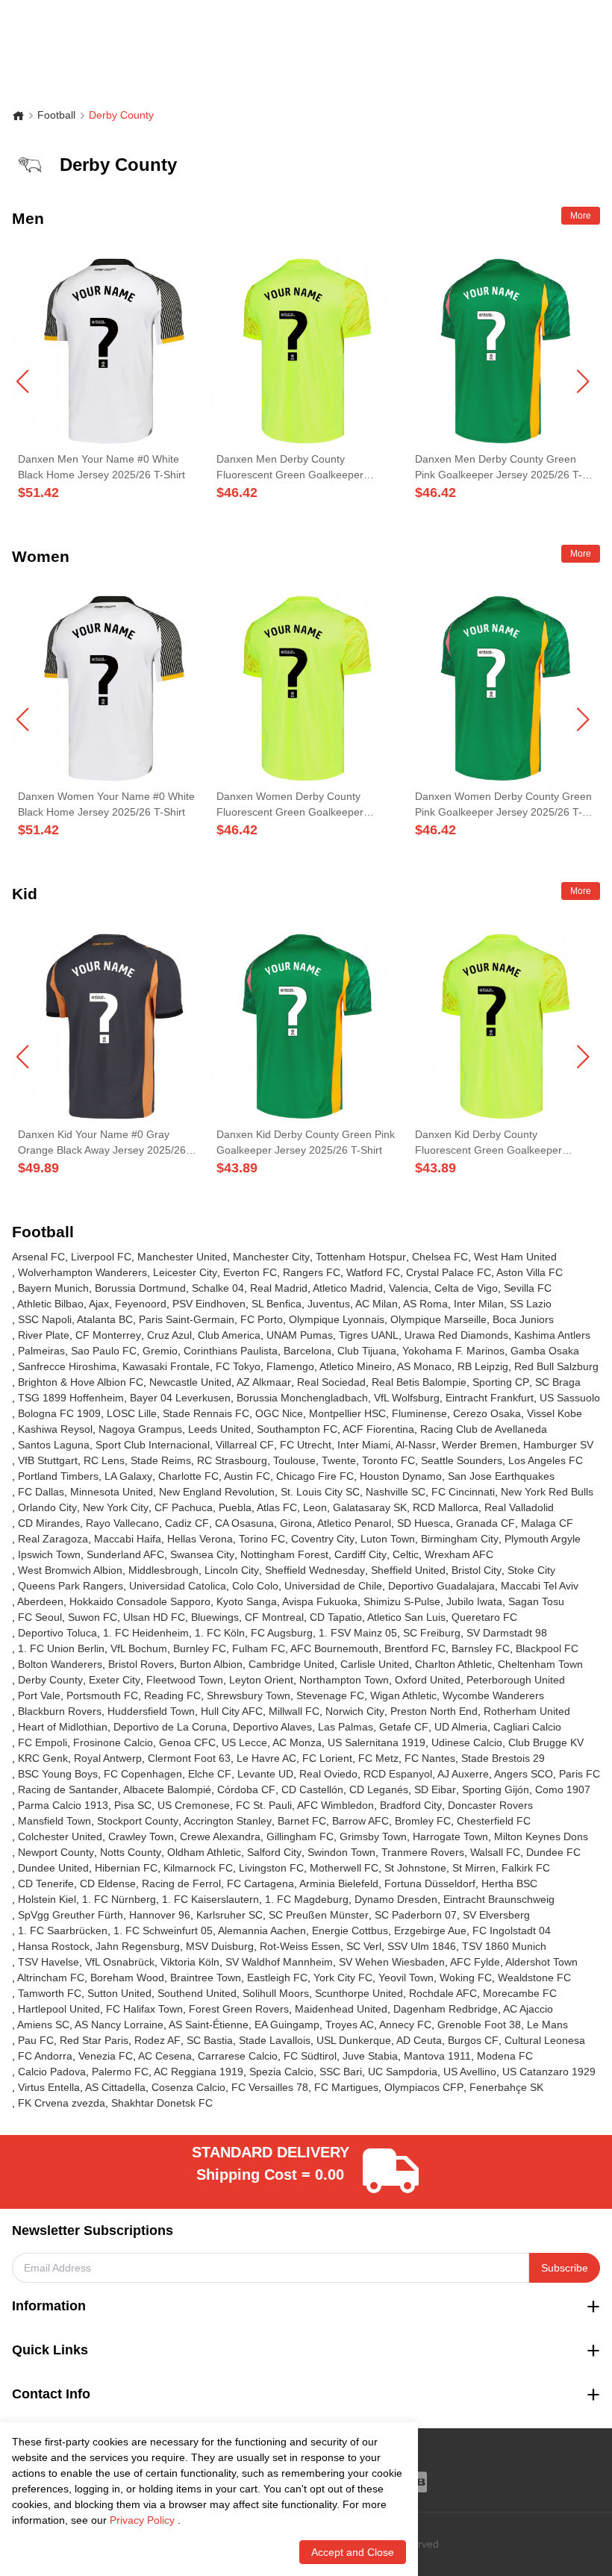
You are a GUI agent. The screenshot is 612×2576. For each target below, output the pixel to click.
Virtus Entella (49, 2087)
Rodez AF (157, 2040)
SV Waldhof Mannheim (279, 1962)
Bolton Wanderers (60, 1664)
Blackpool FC (547, 1648)
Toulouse (294, 1460)
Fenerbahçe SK (506, 2087)
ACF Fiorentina (378, 1429)
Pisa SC (133, 1805)
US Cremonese (194, 1805)
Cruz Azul (169, 1335)
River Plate (44, 1335)
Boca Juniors (523, 1319)
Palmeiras (41, 1351)
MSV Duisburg (220, 1946)
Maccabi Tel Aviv (540, 1586)
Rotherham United (527, 1711)
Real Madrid (279, 1288)
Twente (339, 1460)
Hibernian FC (126, 1868)
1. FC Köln (220, 1633)
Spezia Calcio (281, 2072)
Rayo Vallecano (122, 1523)
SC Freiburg (432, 1633)
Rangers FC (312, 1272)
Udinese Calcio (467, 1742)
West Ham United (515, 1257)
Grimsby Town (373, 1836)
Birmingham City (460, 1539)
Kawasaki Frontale (166, 1366)
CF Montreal (274, 1617)
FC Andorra (45, 2056)
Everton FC (250, 1272)
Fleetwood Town (185, 1680)
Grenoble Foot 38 (479, 2025)
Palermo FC (120, 2072)
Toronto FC (388, 1460)
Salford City (274, 1852)
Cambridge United (291, 1664)
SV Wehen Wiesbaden (392, 1962)
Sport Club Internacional (153, 1445)
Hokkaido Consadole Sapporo (140, 1601)
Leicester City (185, 1272)
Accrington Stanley (228, 1821)
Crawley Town (141, 1836)
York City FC (343, 1978)
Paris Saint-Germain (187, 1319)
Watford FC (373, 1272)
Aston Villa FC (530, 1272)
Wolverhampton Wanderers (82, 1272)
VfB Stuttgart (48, 1460)
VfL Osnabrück (120, 1962)
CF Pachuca (184, 1507)
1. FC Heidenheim (146, 1633)
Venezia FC (106, 2056)
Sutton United (119, 1993)
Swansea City (202, 1554)
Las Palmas (346, 1727)
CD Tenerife (46, 1883)
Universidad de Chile (333, 1586)
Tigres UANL (369, 1335)
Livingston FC (271, 1868)
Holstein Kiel (47, 1899)
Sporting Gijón (496, 1789)
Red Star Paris (94, 2040)
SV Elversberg (496, 1915)
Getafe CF (404, 1727)
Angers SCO (524, 1774)
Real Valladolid (519, 1507)
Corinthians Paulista (231, 1351)
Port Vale (39, 1695)
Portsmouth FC (102, 1695)
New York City (116, 1507)
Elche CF (210, 1774)
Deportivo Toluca (57, 1633)
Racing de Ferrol (181, 1883)
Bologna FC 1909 (59, 1413)
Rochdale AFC (443, 1993)
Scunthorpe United (359, 1993)
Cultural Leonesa (545, 2040)
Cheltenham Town (540, 1664)
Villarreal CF (245, 1445)
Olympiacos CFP (424, 2087)
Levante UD (265, 1774)
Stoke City (531, 1570)
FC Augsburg (282, 1633)
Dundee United (53, 1868)
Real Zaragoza (53, 1539)
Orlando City (47, 1507)
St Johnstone (415, 1868)
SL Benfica (277, 1304)
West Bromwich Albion (70, 1570)
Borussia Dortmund (140, 1288)
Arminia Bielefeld (339, 1883)
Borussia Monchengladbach (302, 1398)
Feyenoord (141, 1304)
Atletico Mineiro (356, 1366)
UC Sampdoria (403, 2072)
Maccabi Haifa (128, 1539)
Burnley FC (200, 1648)
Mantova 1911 (437, 2056)
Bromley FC (423, 1821)
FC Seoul (40, 1617)
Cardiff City (360, 1554)
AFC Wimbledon (335, 1805)
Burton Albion (211, 1664)
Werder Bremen (480, 1445)
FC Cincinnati (463, 1492)
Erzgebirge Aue (430, 1931)
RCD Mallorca (446, 1507)
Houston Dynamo (401, 1476)
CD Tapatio (336, 1617)
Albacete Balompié (167, 1789)
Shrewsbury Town (249, 1695)
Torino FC (262, 1539)
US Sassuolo (570, 1398)
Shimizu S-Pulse (402, 1601)
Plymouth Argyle (543, 1539)
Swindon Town (341, 1852)
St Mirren (474, 1868)
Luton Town (388, 1539)
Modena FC (505, 2056)
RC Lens (104, 1460)
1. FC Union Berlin (61, 1648)
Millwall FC (294, 1711)
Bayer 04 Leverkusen (180, 1398)
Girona (296, 1523)
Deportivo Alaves (272, 1727)
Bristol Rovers (141, 1664)
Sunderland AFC (125, 1554)
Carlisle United (375, 1664)
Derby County (50, 1680)
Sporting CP (501, 1382)
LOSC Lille (132, 1413)
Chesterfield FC (494, 1821)
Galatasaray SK (370, 1507)
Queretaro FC (484, 1617)
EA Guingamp (287, 2025)
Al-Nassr (416, 1445)
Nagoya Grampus (140, 1429)
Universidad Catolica (178, 1586)
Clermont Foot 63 (189, 1758)
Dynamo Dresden (396, 1899)
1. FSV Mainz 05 (358, 1633)
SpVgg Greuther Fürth (71, 1915)
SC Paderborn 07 (416, 1915)
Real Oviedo (328, 1774)
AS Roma (425, 1304)
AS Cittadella (115, 2087)
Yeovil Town (406, 1978)
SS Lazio (531, 1304)
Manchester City (271, 1257)
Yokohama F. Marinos (453, 1351)
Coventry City (323, 1539)
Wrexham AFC (459, 1554)
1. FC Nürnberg (119, 1899)
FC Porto (262, 1319)
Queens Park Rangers (71, 1586)
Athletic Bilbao (50, 1304)
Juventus (329, 1304)
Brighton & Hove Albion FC (81, 1382)
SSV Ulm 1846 (422, 1946)
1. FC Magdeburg (307, 1899)
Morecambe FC (520, 1993)
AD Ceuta (419, 2040)
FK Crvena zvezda (62, 2103)
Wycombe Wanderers (493, 1695)
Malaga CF (547, 1523)
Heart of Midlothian (63, 1727)
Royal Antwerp (108, 1758)
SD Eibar (435, 1789)
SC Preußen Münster (319, 1915)
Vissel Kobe (555, 1413)
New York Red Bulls (547, 1492)
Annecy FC (405, 2025)
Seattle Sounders (462, 1460)
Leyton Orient (261, 1680)
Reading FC (172, 1695)
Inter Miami (364, 1445)
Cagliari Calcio (527, 1727)
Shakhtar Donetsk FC (162, 2103)
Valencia (409, 1288)
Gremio (160, 1351)
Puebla (235, 1507)
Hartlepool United (59, 2009)
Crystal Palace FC (449, 1272)
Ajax (99, 1304)
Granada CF (485, 1523)
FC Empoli (43, 1742)
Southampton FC (297, 1429)
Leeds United (219, 1429)
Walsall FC (495, 1852)
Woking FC (466, 1978)
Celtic (406, 1554)
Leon (315, 1507)
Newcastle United (190, 1382)
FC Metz (378, 1758)
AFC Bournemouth (334, 1648)
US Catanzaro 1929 (549, 2072)
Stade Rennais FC (206, 1413)
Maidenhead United (341, 2009)
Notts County (131, 1852)
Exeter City (115, 1680)
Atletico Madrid (348, 1288)
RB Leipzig (483, 1366)
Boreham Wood (127, 1978)
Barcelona (307, 1351)
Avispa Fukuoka (320, 1601)
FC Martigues (346, 2087)
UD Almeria (461, 1727)
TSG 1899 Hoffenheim (71, 1398)
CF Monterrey (108, 1335)
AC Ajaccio (528, 2009)
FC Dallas (41, 1492)
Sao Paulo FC (104, 1351)
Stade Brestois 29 (503, 1758)
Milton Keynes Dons (541, 1836)
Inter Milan (479, 1304)
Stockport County (138, 1821)
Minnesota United (112, 1492)
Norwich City (355, 1711)
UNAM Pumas (300, 1335)
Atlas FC (277, 1507)
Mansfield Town (54, 1821)
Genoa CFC (187, 1742)
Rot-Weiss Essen (300, 1946)
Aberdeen (40, 1601)
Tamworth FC (50, 1993)
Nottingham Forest (284, 1554)
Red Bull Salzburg (556, 1366)
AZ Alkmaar (264, 1382)
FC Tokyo (238, 1366)
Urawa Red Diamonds (456, 1335)
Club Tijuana (367, 1351)
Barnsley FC (481, 1648)
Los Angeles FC (546, 1460)
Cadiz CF (187, 1523)
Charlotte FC (188, 1476)
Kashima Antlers (552, 1335)
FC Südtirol (310, 2056)
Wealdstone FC (534, 1978)
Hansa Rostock (54, 1946)
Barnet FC (302, 1821)
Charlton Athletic (453, 1664)
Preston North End (434, 1711)
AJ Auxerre (463, 1774)
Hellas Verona (200, 1539)
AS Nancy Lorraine (119, 2025)
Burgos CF (473, 2040)
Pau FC (36, 2040)
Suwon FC (93, 1617)
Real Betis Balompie (419, 1382)
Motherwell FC (344, 1868)
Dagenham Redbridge (446, 2009)
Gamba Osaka (545, 1351)
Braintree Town (206, 1978)
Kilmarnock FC (198, 1868)
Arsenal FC (38, 1257)
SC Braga (558, 1382)
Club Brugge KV (546, 1742)
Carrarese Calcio (238, 2056)
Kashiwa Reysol (55, 1429)
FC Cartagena (260, 1883)
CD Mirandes (49, 1523)
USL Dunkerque (354, 2040)
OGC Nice (279, 1413)
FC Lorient (327, 1758)
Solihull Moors (276, 1993)
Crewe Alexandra (220, 1836)
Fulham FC (259, 1648)
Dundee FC (553, 1852)
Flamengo (290, 1366)
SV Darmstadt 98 (507, 1633)
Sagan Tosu (536, 1601)
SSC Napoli (45, 1319)
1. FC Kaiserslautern (210, 1899)
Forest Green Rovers (239, 2009)
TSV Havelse (49, 1962)
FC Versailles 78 (270, 2087)
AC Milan (377, 1304)
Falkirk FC (526, 1868)
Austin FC (247, 1476)
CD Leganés (379, 1789)
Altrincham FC (51, 1978)
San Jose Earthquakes (501, 1476)
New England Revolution (217, 1492)
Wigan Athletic (403, 1695)
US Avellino (470, 2072)
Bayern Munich (53, 1288)
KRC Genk (43, 1758)
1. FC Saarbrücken (63, 1931)
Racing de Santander (68, 1789)
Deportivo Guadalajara (441, 1586)
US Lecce (244, 1742)
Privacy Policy (142, 2520)
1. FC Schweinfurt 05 (163, 1931)
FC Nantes (430, 1758)
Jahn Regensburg (138, 1946)
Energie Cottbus (350, 1931)
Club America (229, 1335)
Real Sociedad (331, 1382)
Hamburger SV (558, 1445)
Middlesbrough (163, 1570)
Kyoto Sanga (247, 1601)
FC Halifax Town (144, 2009)
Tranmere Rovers (423, 1852)
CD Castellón (312, 1789)
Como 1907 (563, 1789)
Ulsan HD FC (154, 1617)
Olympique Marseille (438, 1319)
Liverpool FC (101, 1257)
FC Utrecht (306, 1445)
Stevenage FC (330, 1695)
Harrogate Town (450, 1836)
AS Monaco (424, 1366)
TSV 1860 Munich (504, 1946)
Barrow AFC (360, 1821)
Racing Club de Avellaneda (484, 1429)
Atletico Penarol (354, 1523)
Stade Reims (161, 1460)
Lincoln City (232, 1570)
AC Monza (297, 1742)
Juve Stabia (370, 2056)
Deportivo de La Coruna (170, 1727)
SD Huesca (424, 1523)
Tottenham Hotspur (361, 1257)
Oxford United (428, 1680)
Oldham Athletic (204, 1852)
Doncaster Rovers (490, 1805)
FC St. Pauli (264, 1805)
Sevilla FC (528, 1288)
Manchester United (182, 1257)
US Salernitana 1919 (377, 1742)
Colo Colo (255, 1586)
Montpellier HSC (347, 1413)
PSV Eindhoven (209, 1304)
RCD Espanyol (398, 1774)
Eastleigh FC (277, 1978)
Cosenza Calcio (188, 2087)
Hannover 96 (160, 1915)
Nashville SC (396, 1492)
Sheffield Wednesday (315, 1570)
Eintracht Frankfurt (490, 1398)
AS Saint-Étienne (209, 2025)
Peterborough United (516, 1680)
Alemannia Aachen (262, 1931)
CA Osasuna (244, 1523)
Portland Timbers (58, 1476)
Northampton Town (344, 1680)
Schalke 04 (218, 1288)
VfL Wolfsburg (407, 1398)
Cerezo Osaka (487, 1413)
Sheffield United (408, 1570)
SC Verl (364, 1946)
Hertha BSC (509, 1883)
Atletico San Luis (406, 1617)
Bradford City (411, 1805)
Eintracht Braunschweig (499, 1899)
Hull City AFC (232, 1711)
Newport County (56, 1852)
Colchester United (60, 1836)
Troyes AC (350, 2025)
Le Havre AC (266, 1758)
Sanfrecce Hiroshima (67, 1366)
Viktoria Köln (190, 1962)
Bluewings (215, 1617)
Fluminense (419, 1413)
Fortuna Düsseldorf (430, 1883)
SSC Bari (341, 2072)
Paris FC (580, 1774)
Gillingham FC (300, 1836)
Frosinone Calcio (113, 1742)
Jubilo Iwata (474, 1601)
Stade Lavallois (275, 2040)
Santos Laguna (54, 1445)
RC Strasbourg (232, 1460)
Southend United (197, 1993)
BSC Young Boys (58, 1774)
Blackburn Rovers (60, 1711)
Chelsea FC (440, 1257)
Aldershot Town (541, 1962)
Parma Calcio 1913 (63, 1805)
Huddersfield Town (151, 1711)
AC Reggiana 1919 (199, 2072)
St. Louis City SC (320, 1492)
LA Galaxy (128, 1476)
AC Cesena (165, 2056)
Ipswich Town (49, 1554)
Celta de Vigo (466, 1288)
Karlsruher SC (229, 1915)
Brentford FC (415, 1648)
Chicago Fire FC (315, 1476)
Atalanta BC (105, 1319)
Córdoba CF (246, 1789)
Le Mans (547, 2025)
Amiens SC (43, 2025)
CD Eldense (108, 1883)
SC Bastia (210, 2040)
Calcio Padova (52, 2072)
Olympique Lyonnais (337, 1319)
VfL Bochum (139, 1648)
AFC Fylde (475, 1962)
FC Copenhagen (143, 1774)
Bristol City (477, 1570)
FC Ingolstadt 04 (512, 1931)
